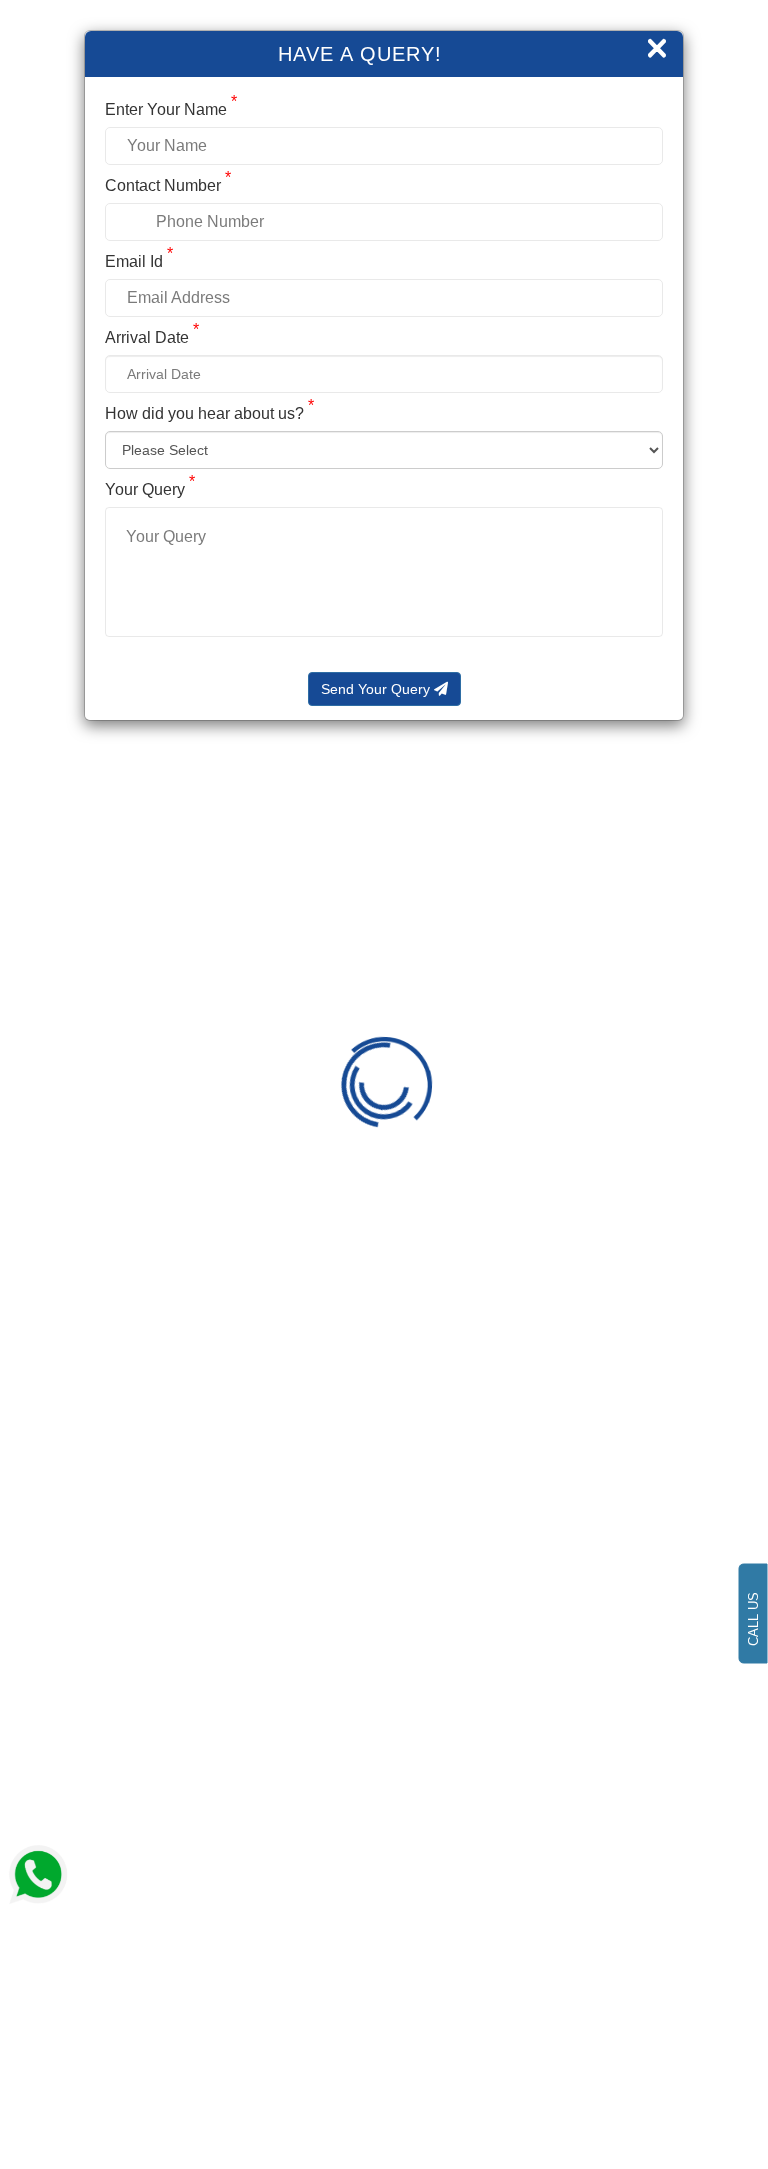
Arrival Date (152, 337)
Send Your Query (377, 689)
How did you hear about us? (209, 413)
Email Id (139, 261)
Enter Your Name (171, 109)
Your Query (150, 489)
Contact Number (168, 185)
